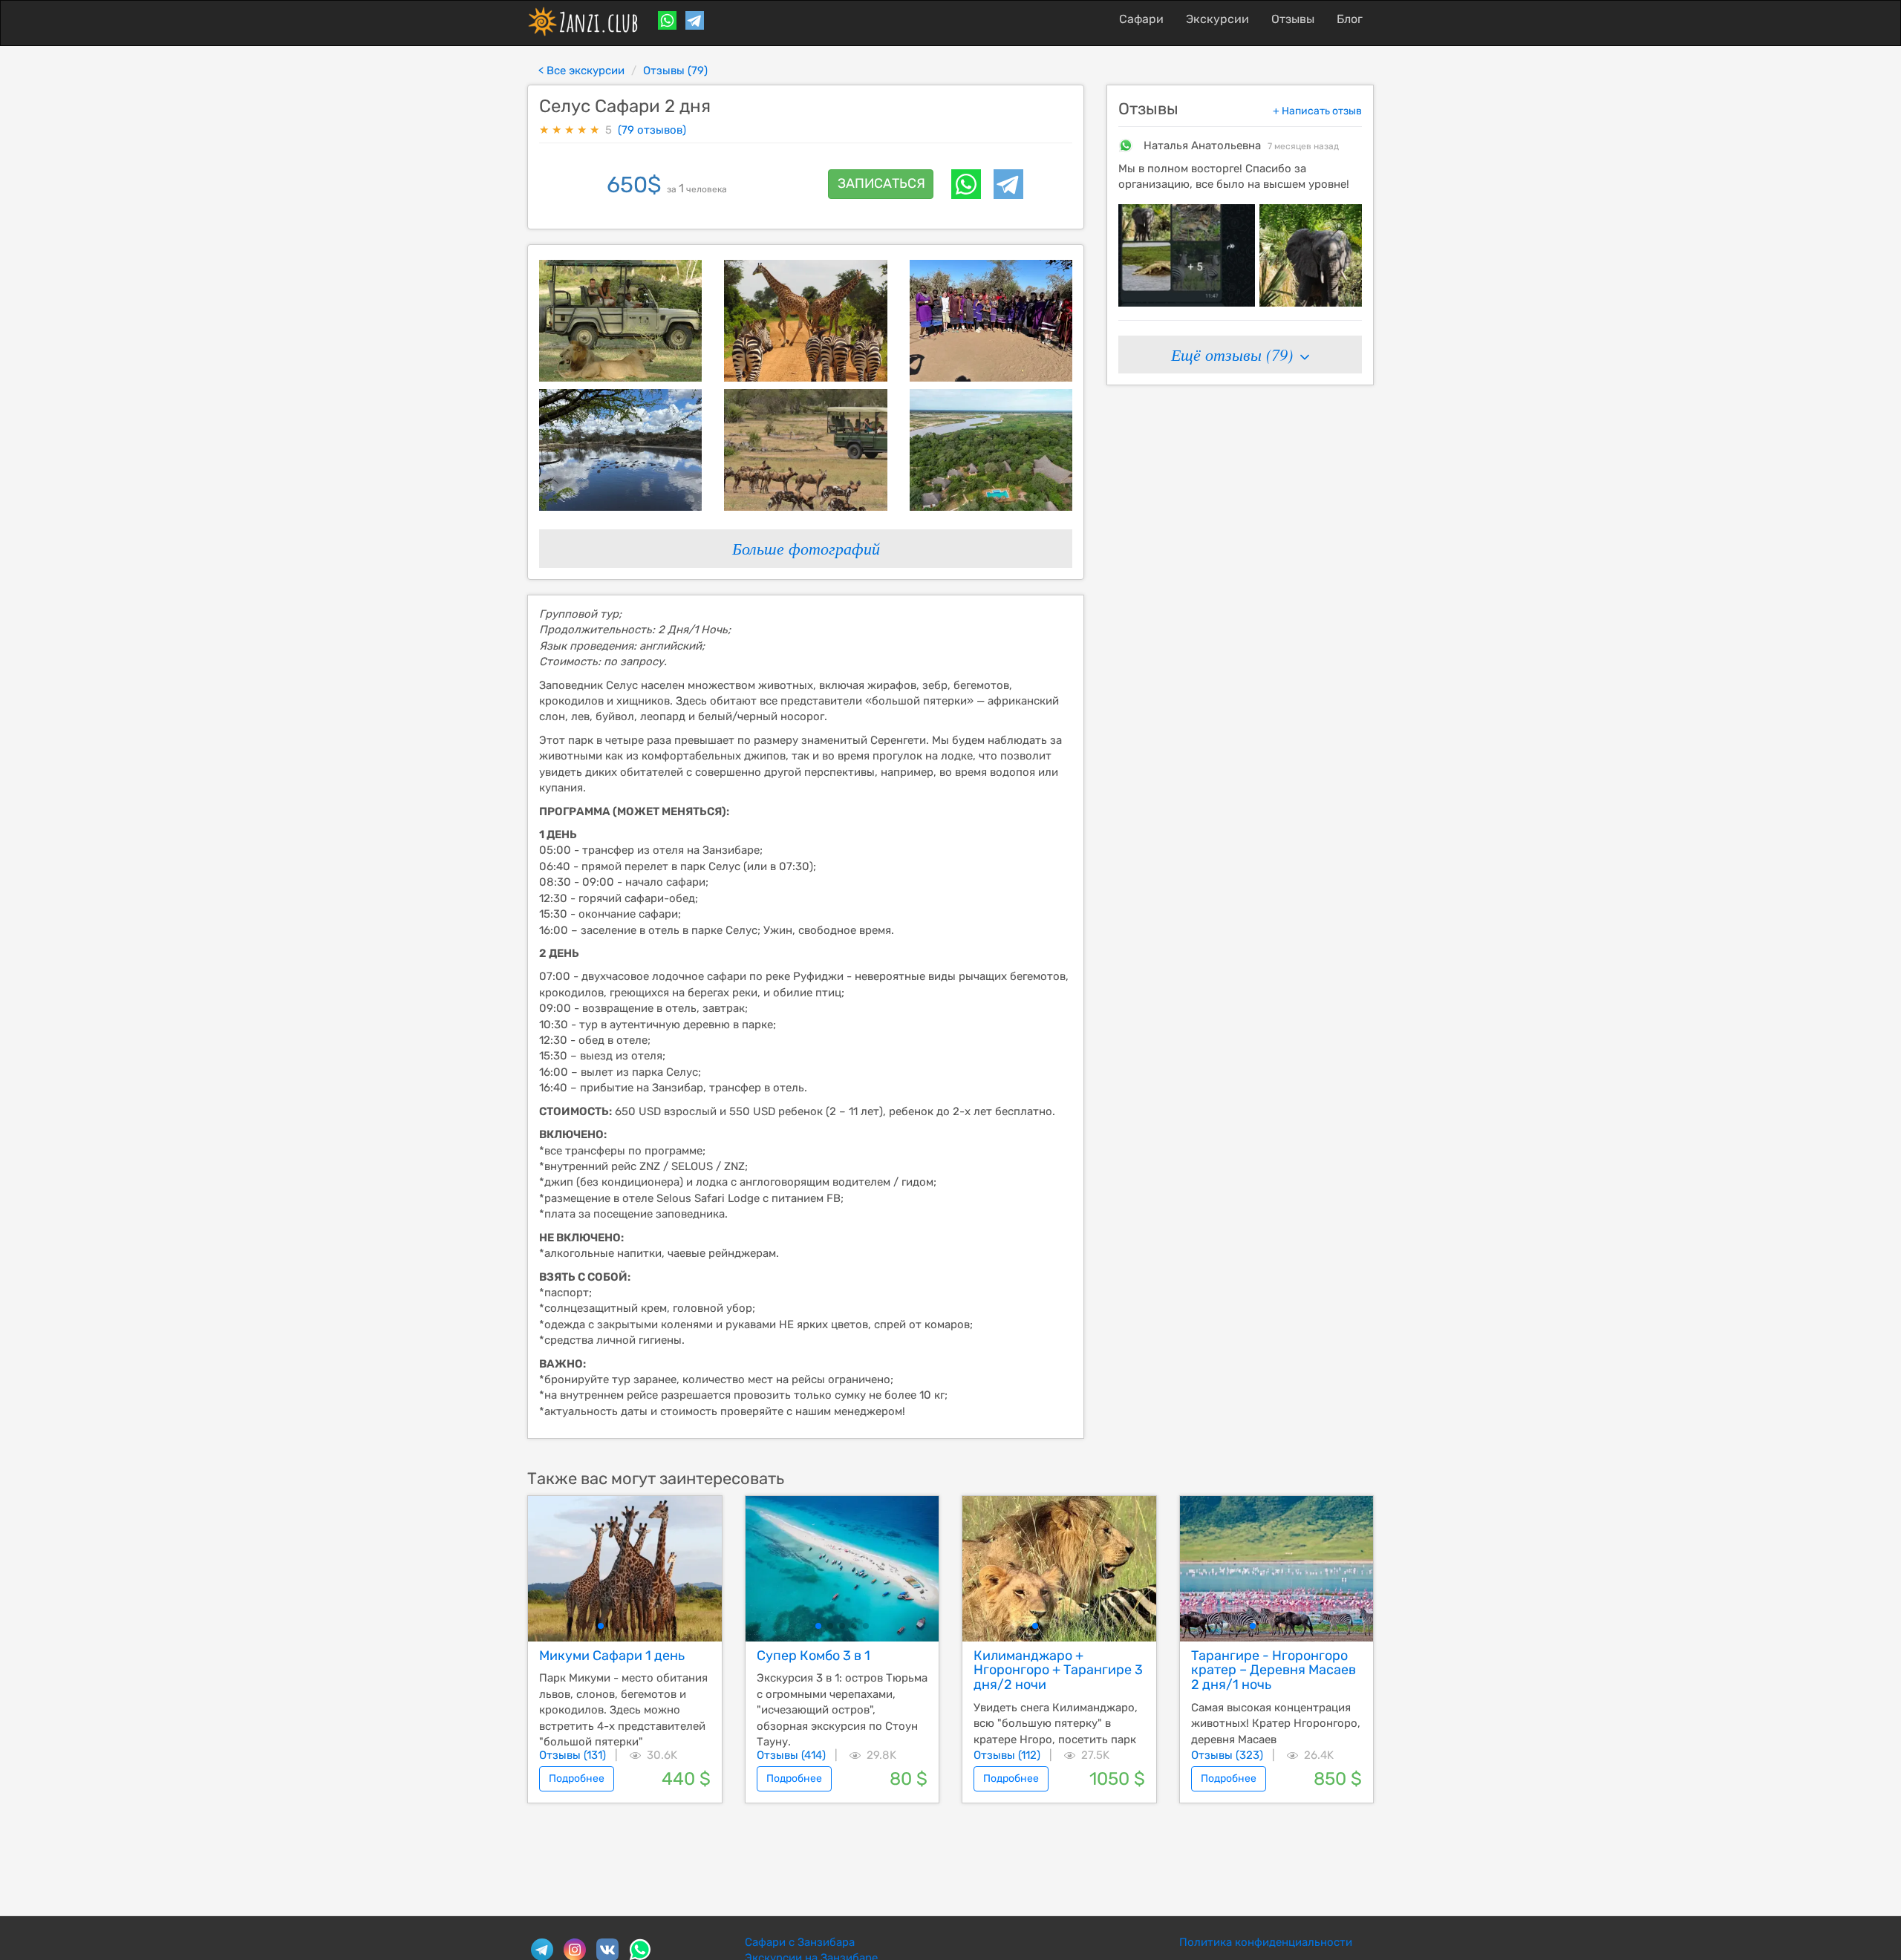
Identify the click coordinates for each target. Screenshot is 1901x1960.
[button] (601, 1626)
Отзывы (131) (573, 1755)
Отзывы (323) (1227, 1755)
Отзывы (1293, 19)
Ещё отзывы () (1234, 354)
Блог (1350, 19)
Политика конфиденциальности (1266, 1942)
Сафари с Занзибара (800, 1942)
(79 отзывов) (652, 130)
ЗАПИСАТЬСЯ (881, 183)
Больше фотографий (806, 548)
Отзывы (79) (675, 71)
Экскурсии (1217, 19)
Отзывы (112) (1007, 1755)
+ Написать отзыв (1317, 111)
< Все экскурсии (581, 71)
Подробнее (577, 1778)
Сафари (1141, 19)
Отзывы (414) (791, 1755)
